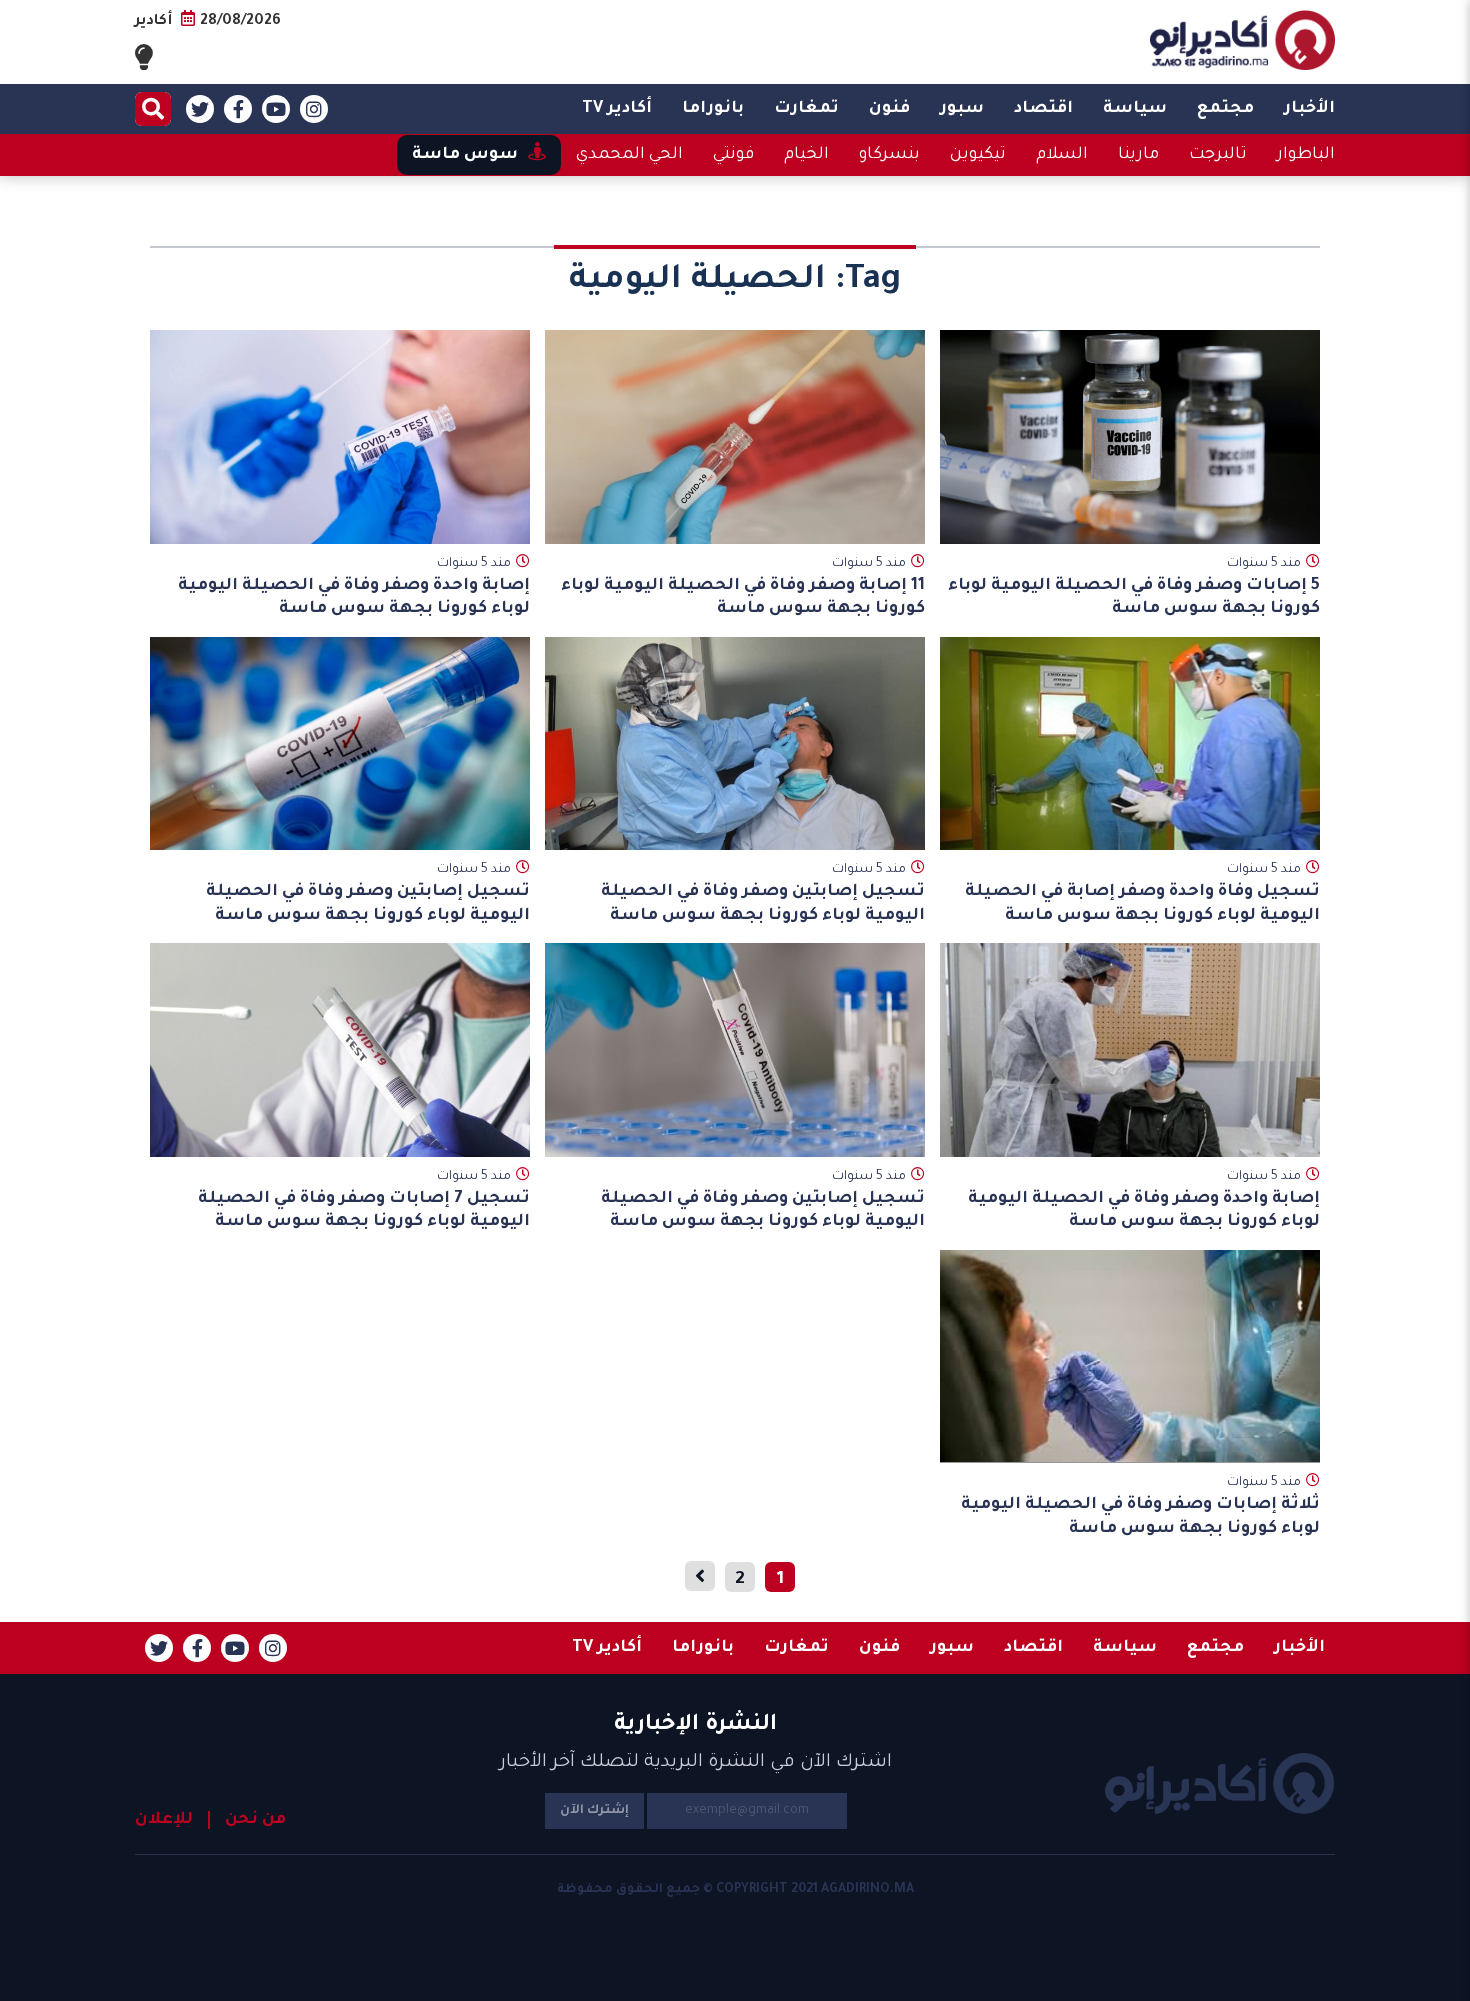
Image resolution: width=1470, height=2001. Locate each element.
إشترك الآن (594, 1811)
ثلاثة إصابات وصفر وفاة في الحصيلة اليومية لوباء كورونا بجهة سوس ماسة (1140, 1516)
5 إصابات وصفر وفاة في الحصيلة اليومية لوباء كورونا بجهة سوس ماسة (1134, 597)
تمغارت (806, 109)
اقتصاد (1043, 109)
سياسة (1135, 109)
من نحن (255, 1820)
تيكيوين (978, 155)
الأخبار (1309, 109)
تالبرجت (1218, 155)
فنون (889, 109)
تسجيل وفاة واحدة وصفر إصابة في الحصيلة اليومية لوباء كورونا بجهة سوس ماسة (1142, 903)
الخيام (806, 155)
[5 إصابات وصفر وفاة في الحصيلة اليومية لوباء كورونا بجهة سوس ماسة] (1130, 437)
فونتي (733, 155)
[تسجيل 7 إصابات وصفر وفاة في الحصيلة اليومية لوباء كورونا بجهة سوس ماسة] (340, 1050)
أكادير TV (617, 109)
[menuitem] (1309, 109)
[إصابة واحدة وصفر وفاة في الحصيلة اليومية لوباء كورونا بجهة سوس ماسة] (340, 437)
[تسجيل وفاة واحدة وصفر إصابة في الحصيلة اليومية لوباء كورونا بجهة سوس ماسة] (1130, 744)
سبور (962, 109)
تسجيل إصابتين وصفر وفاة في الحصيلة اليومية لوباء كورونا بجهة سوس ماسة (763, 903)
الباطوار (1306, 155)
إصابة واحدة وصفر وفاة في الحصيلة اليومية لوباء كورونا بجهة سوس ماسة (354, 597)
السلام (1062, 155)
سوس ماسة (465, 155)
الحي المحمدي (629, 155)
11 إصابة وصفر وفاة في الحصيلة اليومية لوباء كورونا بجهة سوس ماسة (743, 597)
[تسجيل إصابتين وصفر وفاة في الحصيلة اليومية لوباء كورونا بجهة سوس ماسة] (735, 744)
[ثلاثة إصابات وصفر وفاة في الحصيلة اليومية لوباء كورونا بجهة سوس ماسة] (1130, 1356)
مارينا (1138, 155)
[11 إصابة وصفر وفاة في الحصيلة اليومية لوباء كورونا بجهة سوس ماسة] (735, 437)
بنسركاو (889, 155)
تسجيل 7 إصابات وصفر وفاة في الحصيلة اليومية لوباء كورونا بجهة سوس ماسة (364, 1210)
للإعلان (164, 1820)
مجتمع (1225, 109)
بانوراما (713, 109)
